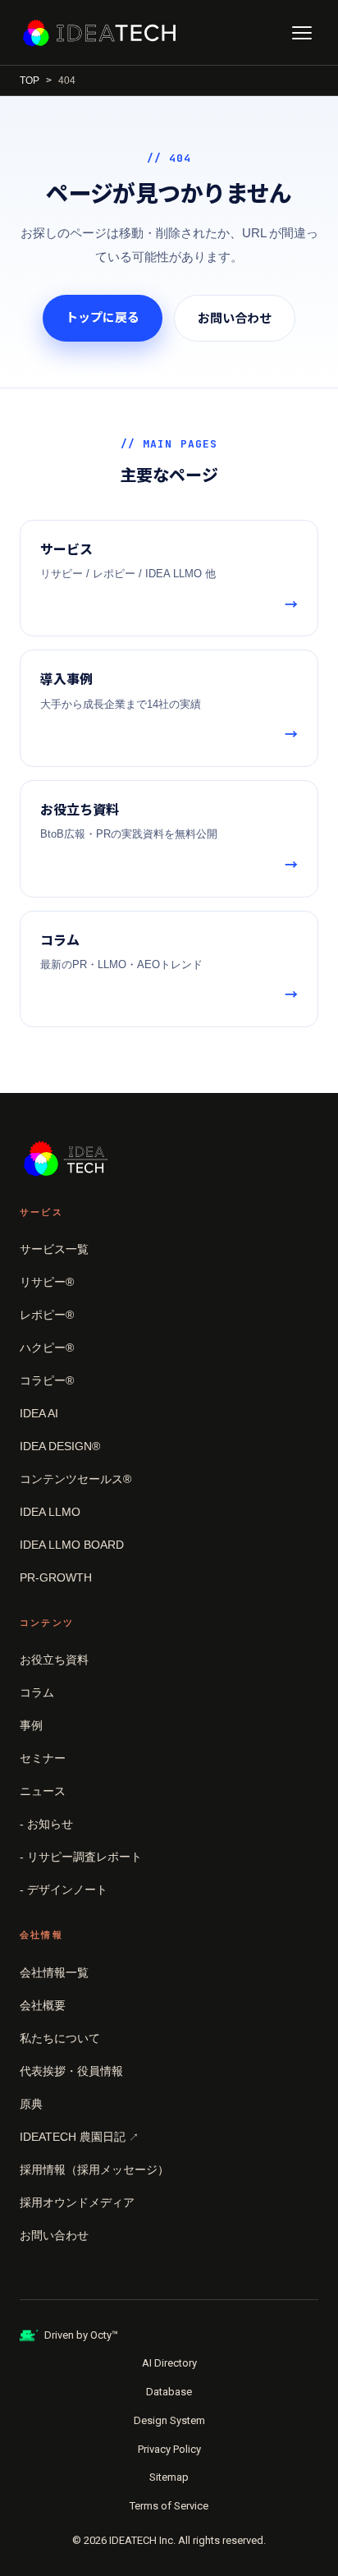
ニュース (43, 1791)
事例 (31, 1725)
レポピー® (47, 1315)
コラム (37, 1692)
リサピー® (47, 1282)
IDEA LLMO (50, 1512)
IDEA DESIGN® (60, 1446)
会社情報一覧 (54, 1972)
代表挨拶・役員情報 (71, 2071)
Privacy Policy (169, 2449)
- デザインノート (64, 1890)
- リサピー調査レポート (81, 1857)
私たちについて (60, 2038)
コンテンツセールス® (75, 1479)
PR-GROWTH (56, 1577)
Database (169, 2392)
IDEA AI (39, 1413)
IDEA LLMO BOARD (72, 1545)
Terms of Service (169, 2506)
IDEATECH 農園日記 (79, 2137)
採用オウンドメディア (77, 2202)
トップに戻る (103, 317)
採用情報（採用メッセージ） (94, 2170)
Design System (169, 2420)
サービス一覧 (54, 1249)
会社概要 (43, 2005)
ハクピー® (47, 1348)
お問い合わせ (235, 318)
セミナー (43, 1758)
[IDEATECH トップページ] (99, 33)
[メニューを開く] (302, 33)
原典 (31, 2104)
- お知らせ (46, 1824)
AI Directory (169, 2363)
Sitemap (169, 2477)
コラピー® (47, 1380)
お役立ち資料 (54, 1660)
